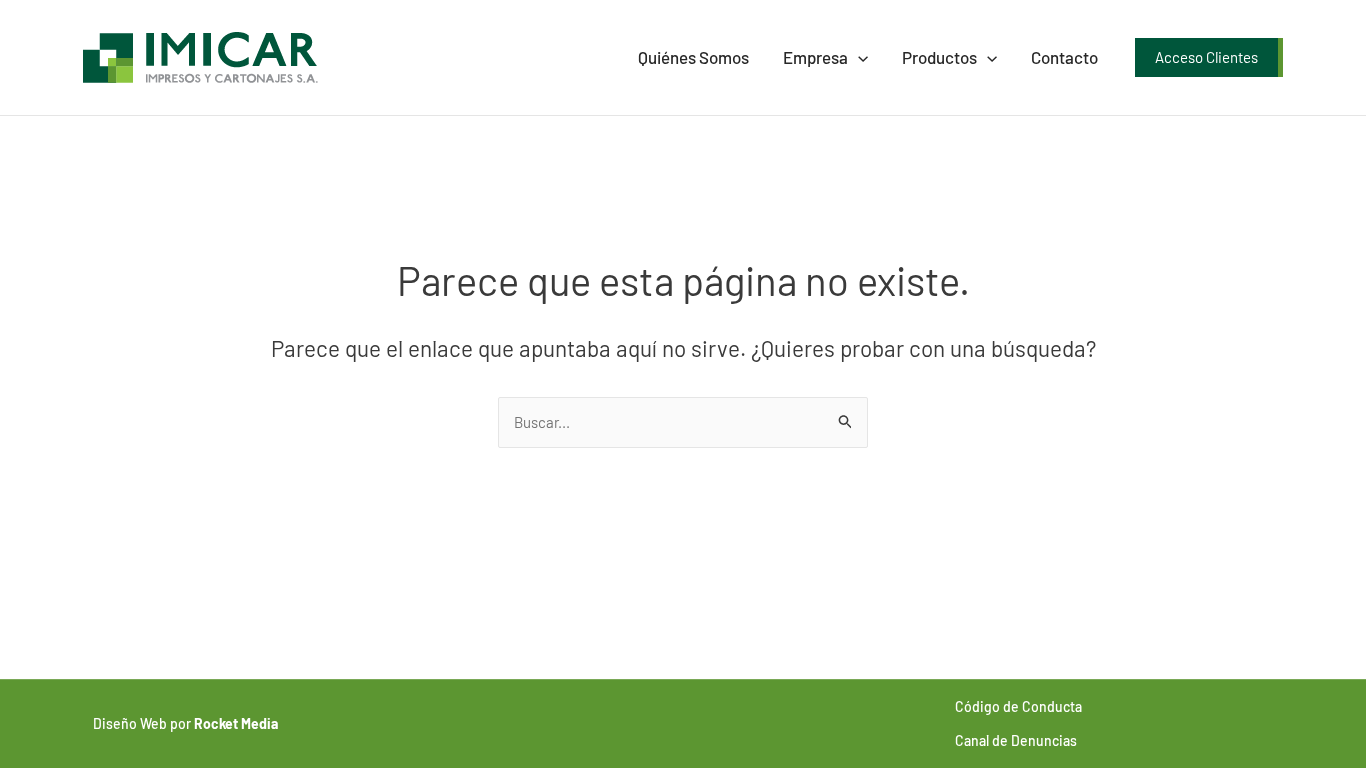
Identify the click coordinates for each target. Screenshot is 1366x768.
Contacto (1064, 57)
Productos (939, 57)
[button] (858, 57)
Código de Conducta (1018, 706)
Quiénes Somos (693, 57)
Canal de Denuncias (1016, 740)
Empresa (815, 57)
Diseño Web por (185, 723)
